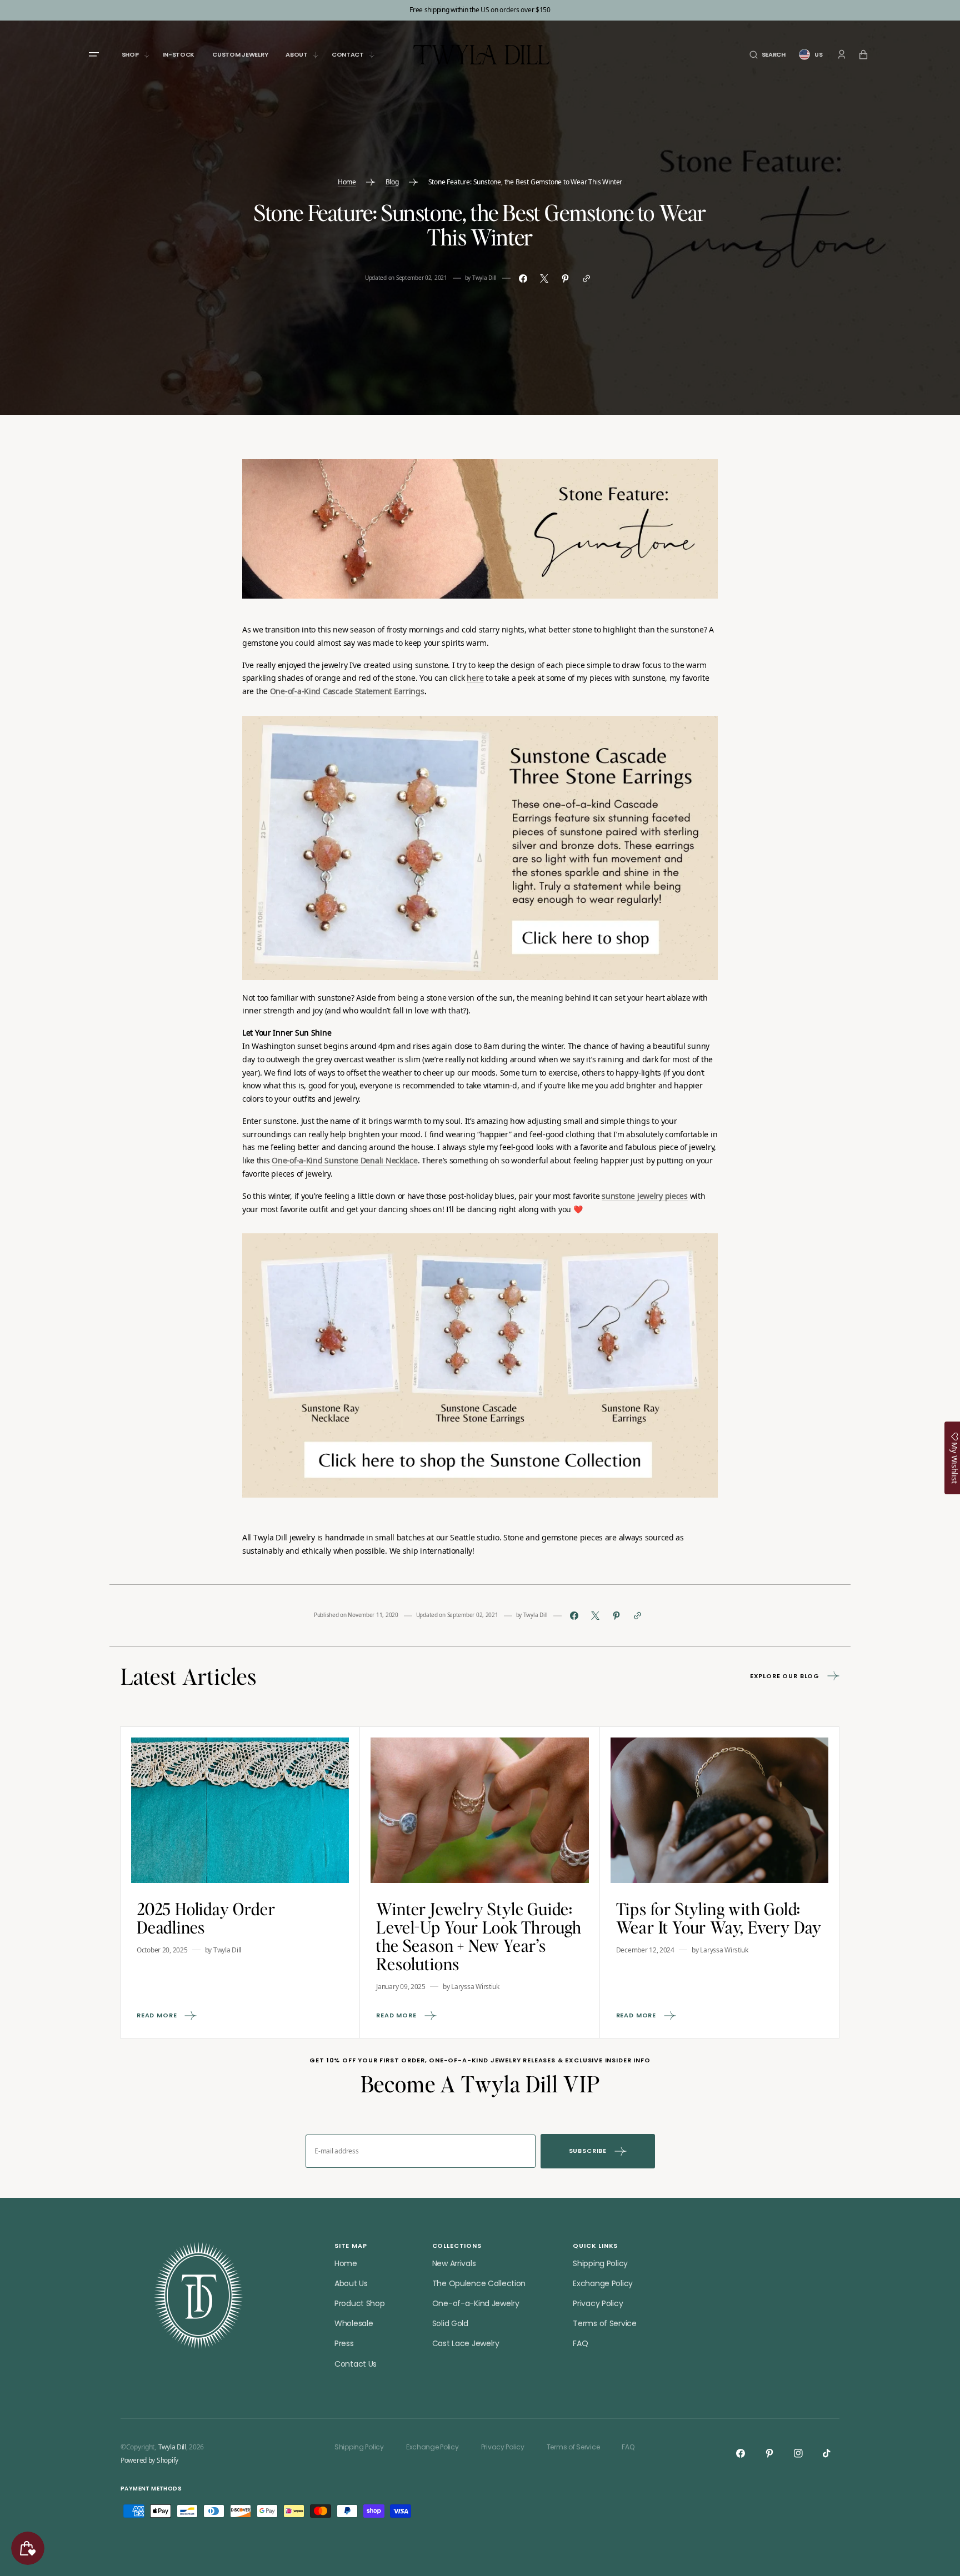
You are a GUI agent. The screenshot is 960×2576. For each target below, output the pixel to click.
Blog (392, 182)
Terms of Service (605, 2323)
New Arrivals (454, 2263)
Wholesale (354, 2323)
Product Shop (360, 2303)
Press (344, 2343)
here (475, 679)
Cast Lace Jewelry (466, 2343)
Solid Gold (450, 2323)
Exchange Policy (603, 2283)
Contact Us (356, 2364)
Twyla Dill (172, 2447)
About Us (351, 2283)
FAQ (580, 2343)
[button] (767, 55)
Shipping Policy (600, 2263)
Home (347, 182)
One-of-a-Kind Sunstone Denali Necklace (344, 1161)
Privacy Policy (598, 2303)
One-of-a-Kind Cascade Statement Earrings (347, 692)
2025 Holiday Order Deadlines (206, 1918)
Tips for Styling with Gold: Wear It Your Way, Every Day (719, 1918)
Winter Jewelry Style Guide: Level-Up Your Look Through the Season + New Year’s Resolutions (479, 1936)
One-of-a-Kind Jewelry (476, 2303)
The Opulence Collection (479, 2283)
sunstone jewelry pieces (645, 1197)
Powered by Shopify (149, 2460)
